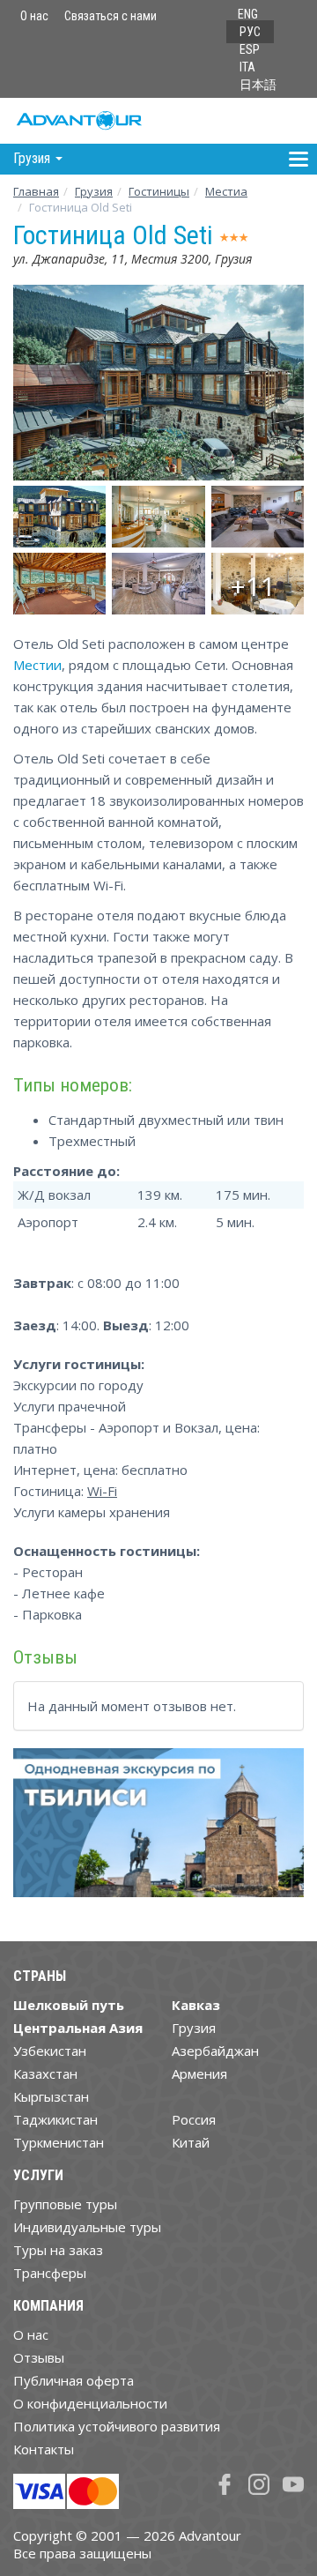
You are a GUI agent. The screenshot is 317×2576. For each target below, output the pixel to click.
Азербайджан (215, 2051)
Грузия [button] (33, 158)
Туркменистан (59, 2142)
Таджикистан (55, 2119)
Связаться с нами (111, 16)
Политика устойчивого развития (117, 2426)
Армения (199, 2073)
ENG (248, 14)
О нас (34, 16)
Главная (36, 191)
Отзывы (39, 2357)
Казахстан (45, 2073)
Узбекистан (50, 2051)
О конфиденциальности (90, 2403)
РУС (250, 32)
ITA (247, 67)
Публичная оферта (74, 2380)
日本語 (258, 85)
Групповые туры (65, 2204)
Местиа (226, 191)
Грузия (94, 191)
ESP (250, 49)
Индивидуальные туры (87, 2227)
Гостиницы (159, 191)
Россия (194, 2119)
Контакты (44, 2449)
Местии (37, 665)
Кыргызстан (51, 2096)
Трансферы (50, 2273)
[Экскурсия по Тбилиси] (158, 1830)
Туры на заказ (58, 2250)
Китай (191, 2142)
